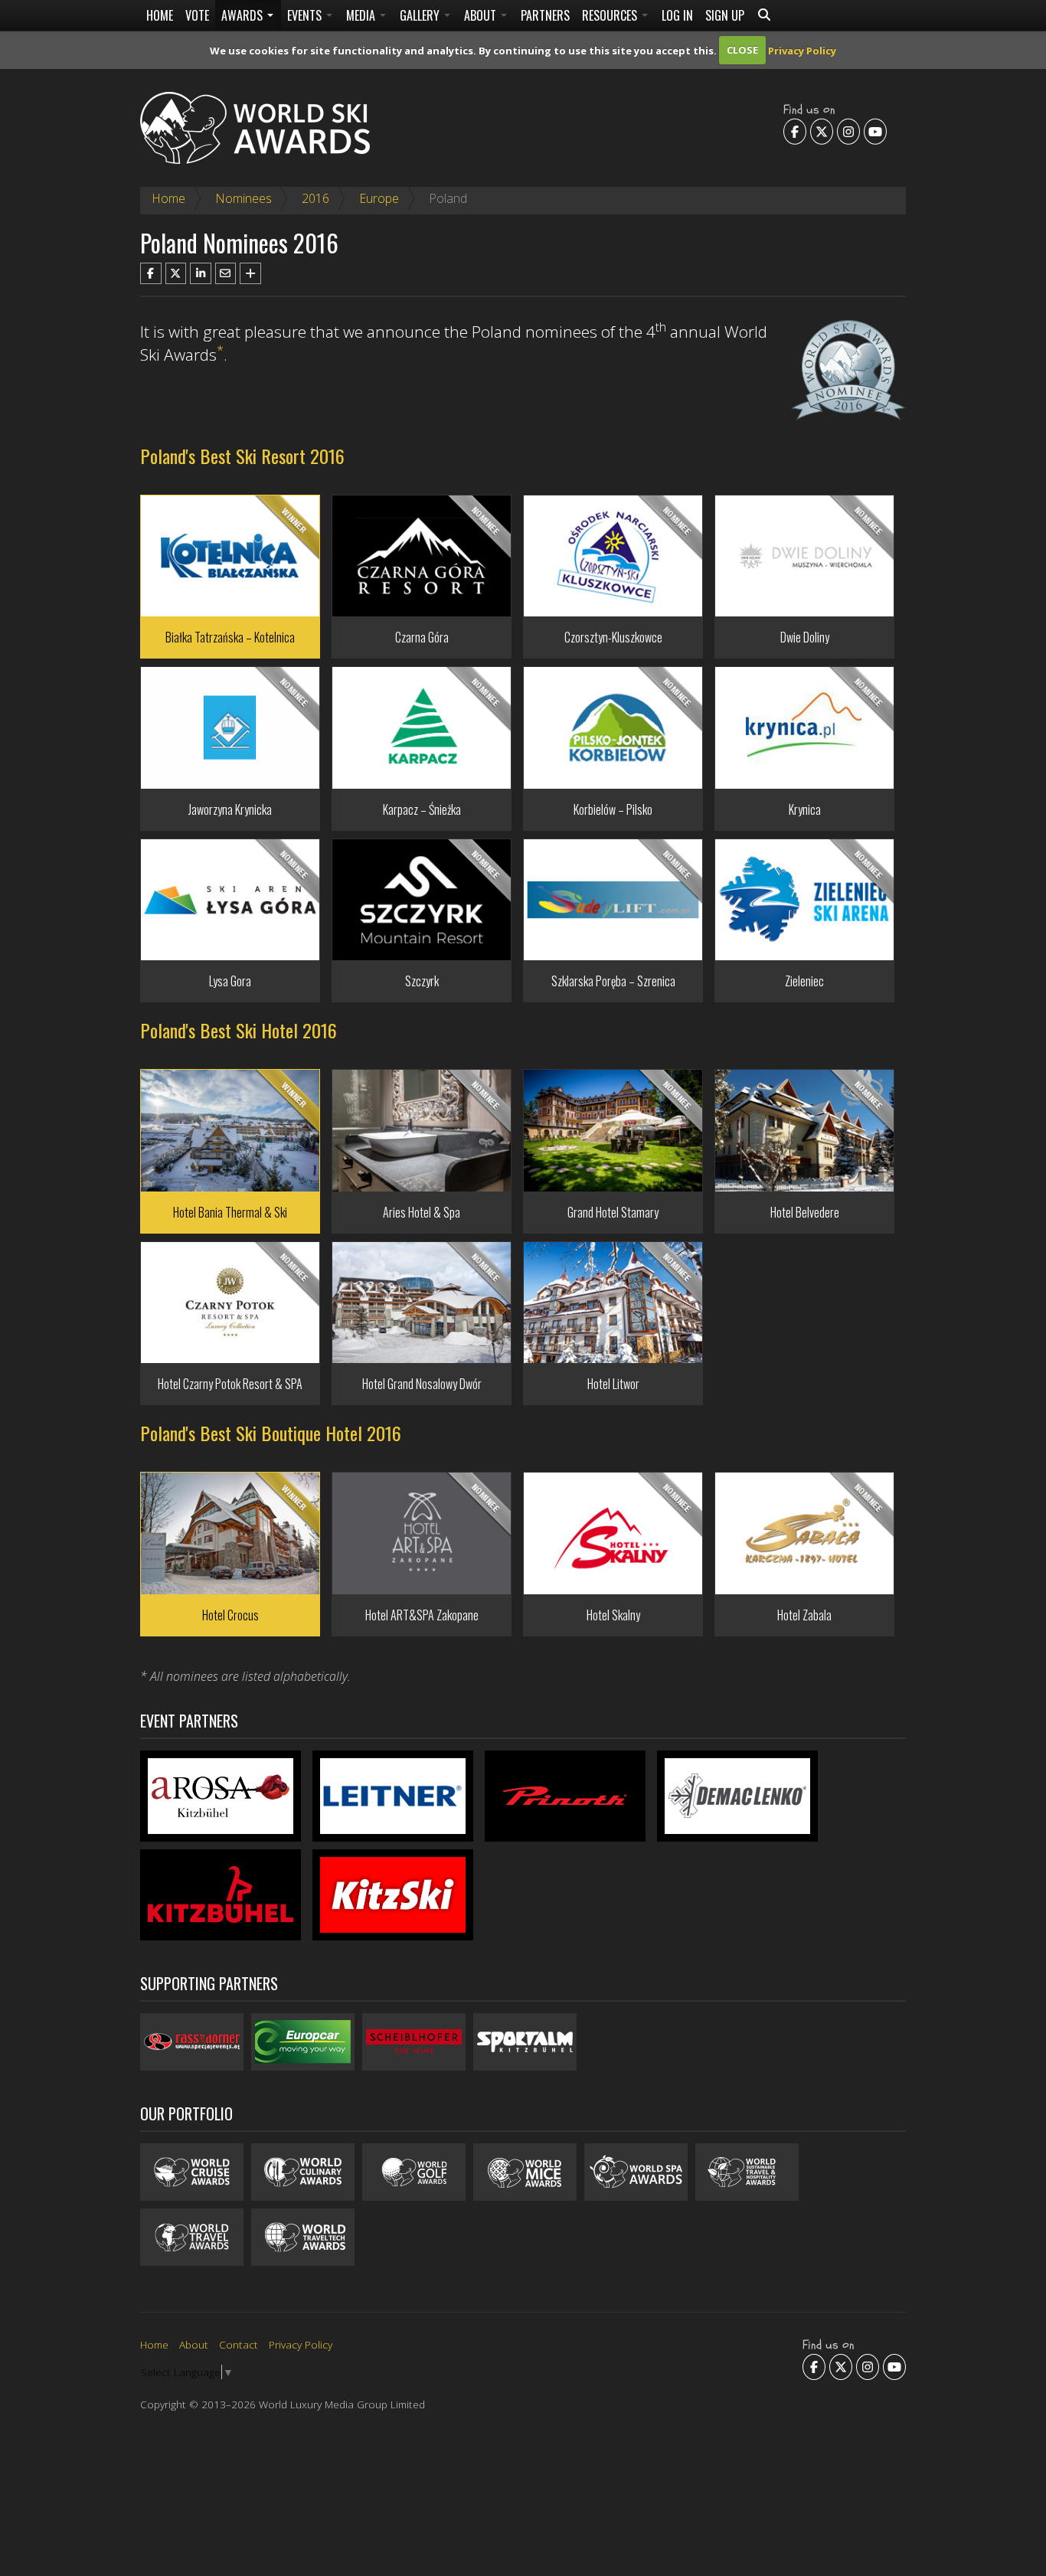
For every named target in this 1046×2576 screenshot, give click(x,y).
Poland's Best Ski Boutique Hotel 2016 (271, 1433)
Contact (239, 2344)
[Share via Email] (226, 273)
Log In (677, 15)
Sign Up (725, 15)
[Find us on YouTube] (875, 132)
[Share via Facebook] (151, 273)
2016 (315, 198)
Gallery (421, 15)
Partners (545, 15)
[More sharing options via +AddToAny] (250, 273)
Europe (379, 198)
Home (160, 15)
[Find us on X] (822, 132)
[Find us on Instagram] (848, 132)
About (482, 15)
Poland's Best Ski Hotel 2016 (239, 1030)
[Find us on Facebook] (795, 132)
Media (362, 15)
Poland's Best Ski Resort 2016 (242, 456)
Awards (244, 15)
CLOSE (742, 50)
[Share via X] (176, 273)
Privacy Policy (802, 50)
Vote (197, 15)
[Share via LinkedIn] (201, 273)
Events (306, 15)
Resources (611, 15)
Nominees (244, 198)
